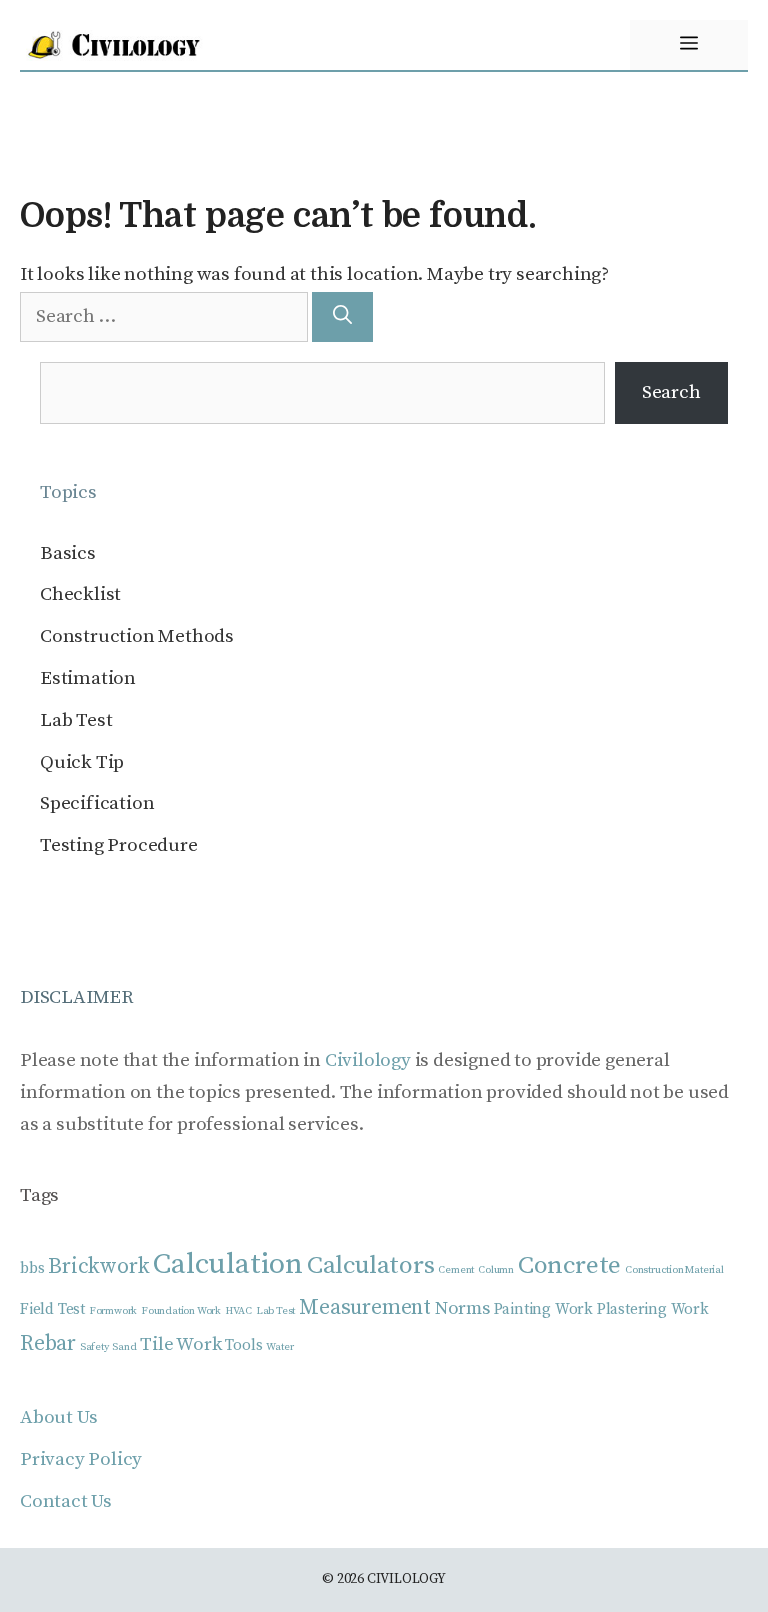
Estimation (88, 678)
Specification (97, 803)
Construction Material (674, 1270)
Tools (243, 1345)
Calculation (228, 1264)
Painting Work (543, 1309)
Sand (124, 1347)
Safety (94, 1347)
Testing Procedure (119, 845)
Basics (68, 553)
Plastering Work (653, 1309)
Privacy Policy (81, 1459)
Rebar (48, 1343)
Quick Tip (82, 762)
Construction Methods (137, 636)
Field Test (52, 1309)
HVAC (238, 1311)
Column (496, 1270)
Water (279, 1347)
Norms (462, 1308)
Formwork (113, 1311)
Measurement (365, 1307)
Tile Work (180, 1344)
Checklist (80, 594)
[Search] (342, 317)
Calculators (371, 1265)
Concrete (569, 1265)
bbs (32, 1268)
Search (671, 392)
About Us (58, 1417)
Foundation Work (181, 1311)
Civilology (368, 1060)
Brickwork (98, 1266)
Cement (456, 1270)
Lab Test (76, 720)
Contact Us (66, 1501)
